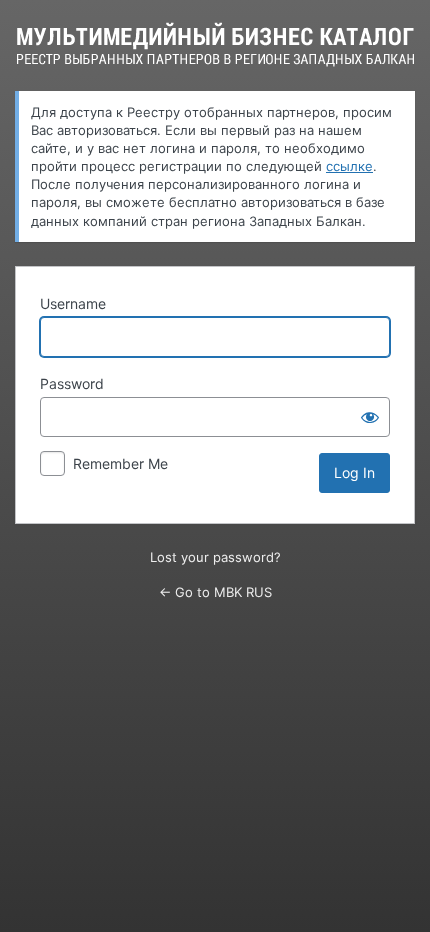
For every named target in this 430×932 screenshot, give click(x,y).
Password (72, 383)
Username (73, 303)
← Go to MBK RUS (215, 592)
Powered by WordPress (215, 44)
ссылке (349, 166)
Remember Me (120, 463)
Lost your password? (215, 557)
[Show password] (370, 417)
